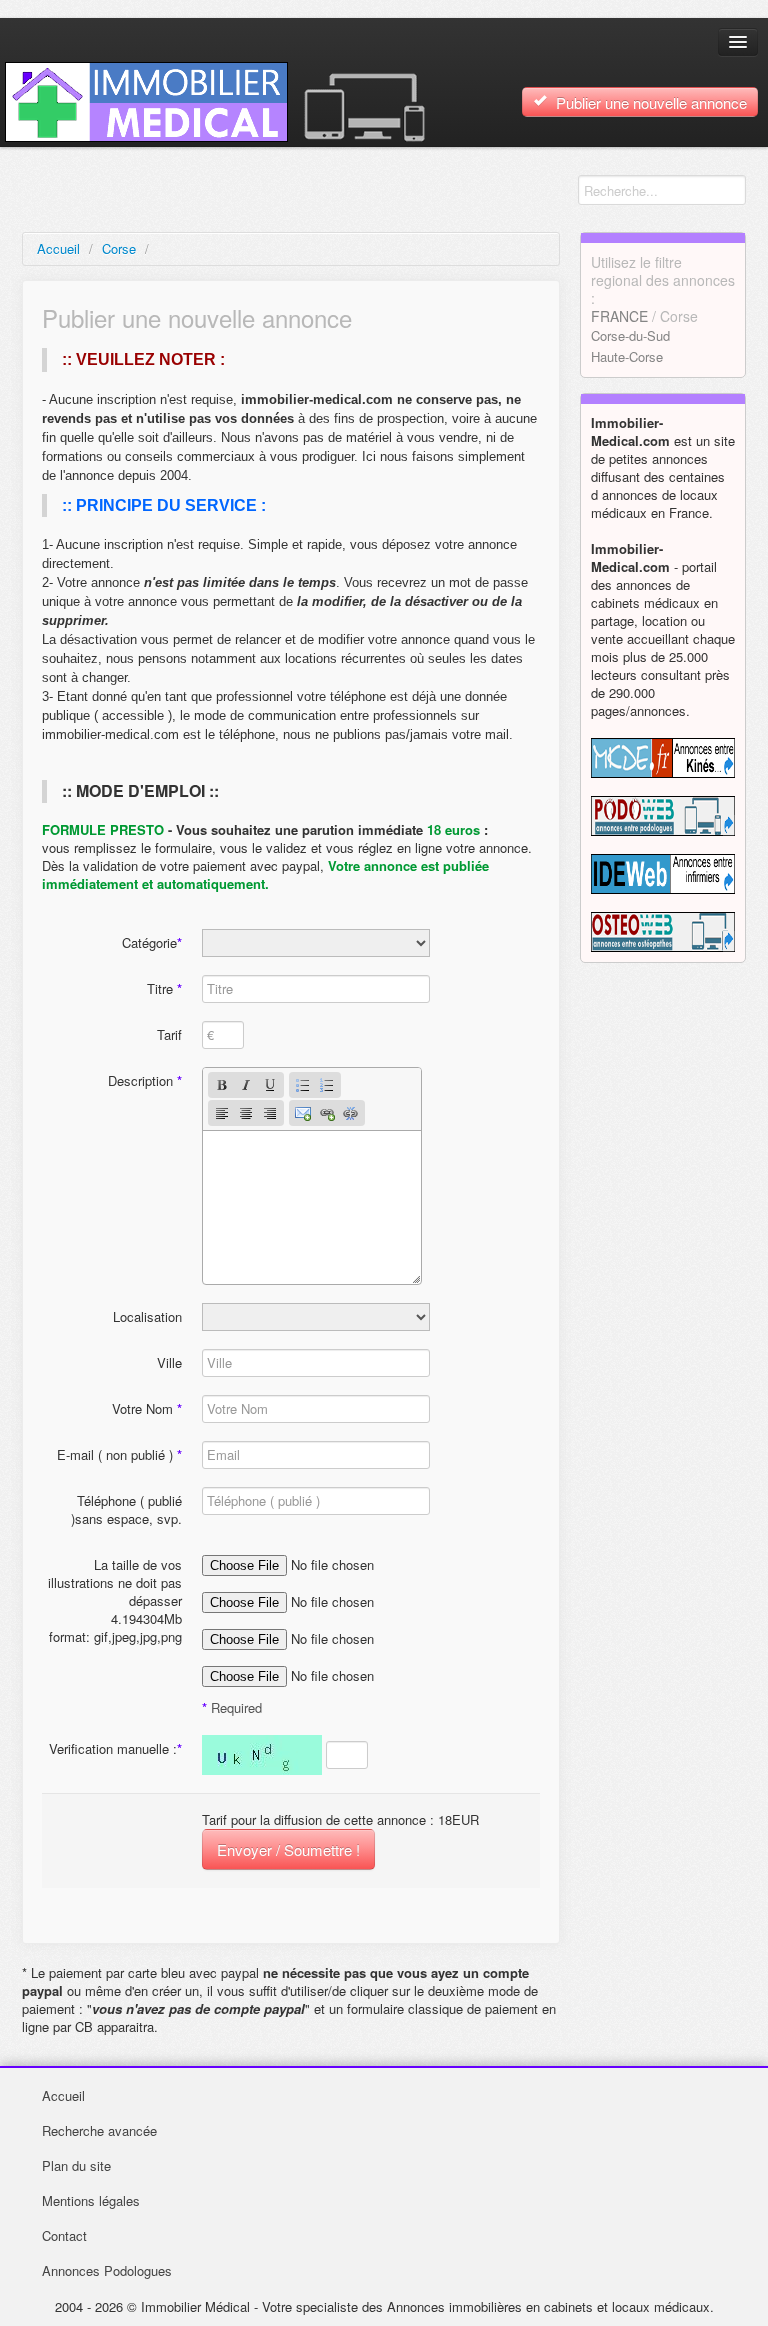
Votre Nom (147, 1408)
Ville (169, 1362)
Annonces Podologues (107, 2270)
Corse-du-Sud (630, 335)
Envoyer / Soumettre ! (288, 1849)
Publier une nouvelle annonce (649, 102)
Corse (119, 248)
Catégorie (152, 942)
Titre (164, 988)
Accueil (58, 248)
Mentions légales (91, 2200)
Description (145, 1080)
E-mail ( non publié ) (119, 1454)
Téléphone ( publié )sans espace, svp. (126, 1509)
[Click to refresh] (262, 1755)
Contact (64, 2235)
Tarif (169, 1034)
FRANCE (619, 316)
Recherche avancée (99, 2130)
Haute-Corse (627, 356)
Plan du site (76, 2165)
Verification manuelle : (115, 1748)
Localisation (147, 1316)
